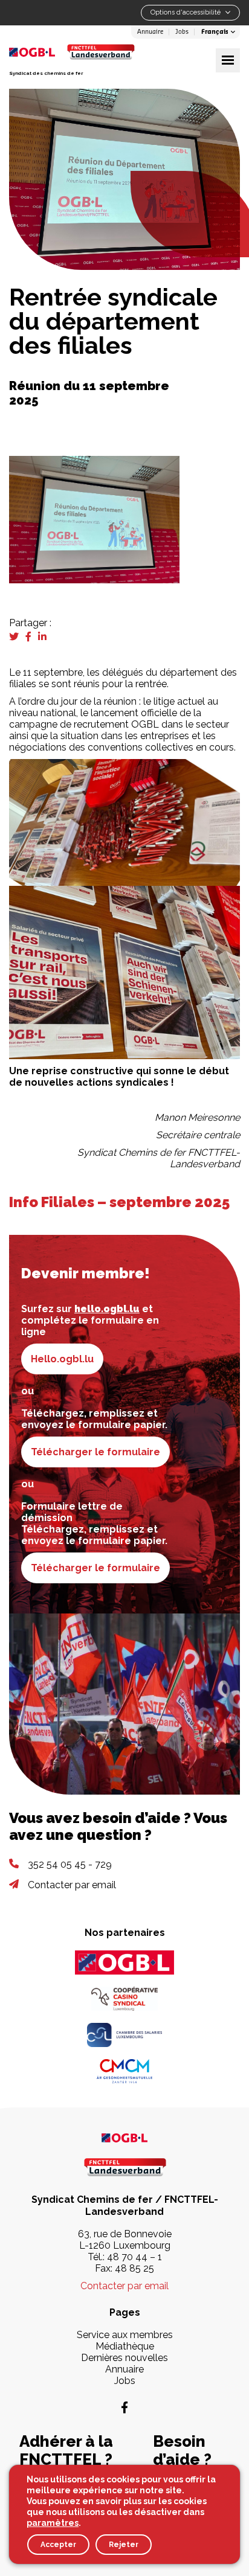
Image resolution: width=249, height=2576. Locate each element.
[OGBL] (124, 1962)
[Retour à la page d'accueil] (101, 52)
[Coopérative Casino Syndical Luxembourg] (124, 1999)
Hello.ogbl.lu (62, 1359)
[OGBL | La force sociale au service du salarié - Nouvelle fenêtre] (124, 2137)
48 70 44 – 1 (134, 2257)
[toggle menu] (228, 60)
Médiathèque (125, 2346)
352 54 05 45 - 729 (70, 1864)
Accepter (58, 2545)
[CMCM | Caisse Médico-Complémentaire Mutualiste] (124, 2071)
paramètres (53, 2523)
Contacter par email (72, 1885)
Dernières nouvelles (124, 2358)
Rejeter (124, 2545)
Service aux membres (125, 2335)
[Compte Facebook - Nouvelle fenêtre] (124, 2408)
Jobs (182, 32)
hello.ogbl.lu (107, 1309)
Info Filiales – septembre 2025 (119, 1202)
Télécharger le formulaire (95, 1452)
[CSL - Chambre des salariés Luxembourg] (124, 2035)
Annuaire (150, 32)
